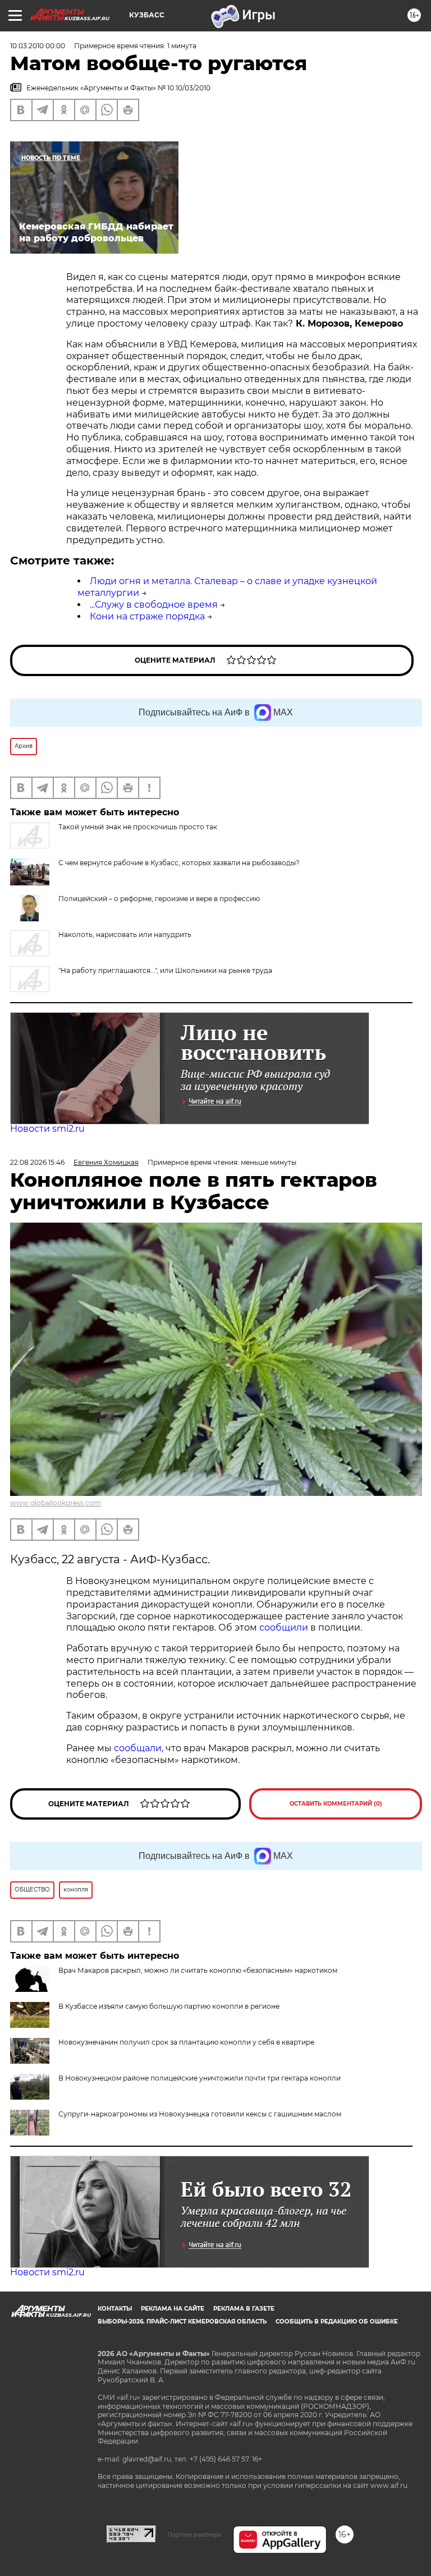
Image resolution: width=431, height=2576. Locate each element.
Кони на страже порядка (147, 616)
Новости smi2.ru (47, 1129)
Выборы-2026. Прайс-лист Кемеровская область (182, 2322)
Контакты (115, 2309)
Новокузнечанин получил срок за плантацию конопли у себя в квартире (186, 2042)
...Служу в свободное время (154, 605)
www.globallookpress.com (56, 1503)
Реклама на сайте (173, 2309)
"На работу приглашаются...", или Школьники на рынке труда (165, 970)
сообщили (285, 1627)
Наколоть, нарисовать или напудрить (125, 935)
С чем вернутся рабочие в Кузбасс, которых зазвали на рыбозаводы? (179, 863)
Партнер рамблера (194, 2534)
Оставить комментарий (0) (336, 1804)
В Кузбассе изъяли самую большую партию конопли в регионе (169, 2006)
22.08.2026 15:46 (37, 1162)
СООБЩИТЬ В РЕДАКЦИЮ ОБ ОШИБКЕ (337, 2322)
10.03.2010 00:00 (38, 46)
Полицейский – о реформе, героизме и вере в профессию (159, 899)
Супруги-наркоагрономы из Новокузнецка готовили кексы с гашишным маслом (200, 2114)
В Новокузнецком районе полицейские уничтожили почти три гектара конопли (200, 2078)
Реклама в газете (244, 2309)
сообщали (138, 1748)
